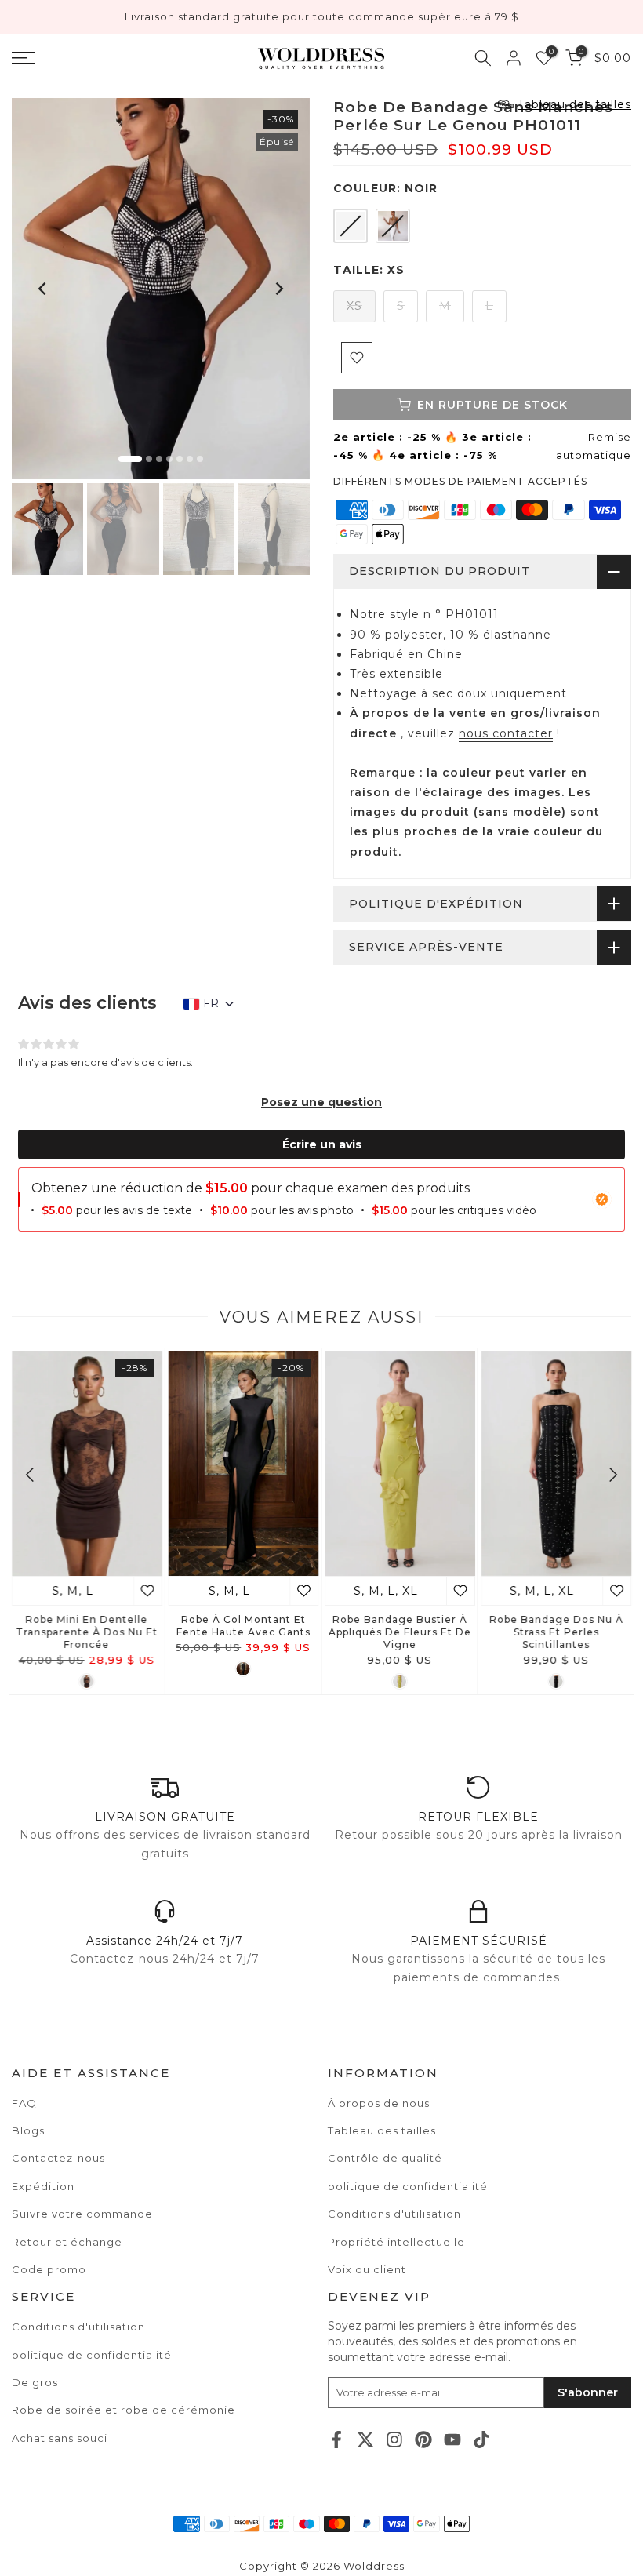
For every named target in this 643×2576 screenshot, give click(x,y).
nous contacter (506, 733)
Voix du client (367, 2269)
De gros (35, 2382)
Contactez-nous (58, 2158)
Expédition (43, 2186)
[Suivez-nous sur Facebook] (336, 2439)
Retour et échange (67, 2242)
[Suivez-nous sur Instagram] (394, 2439)
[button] (321, 1102)
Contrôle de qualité (385, 2158)
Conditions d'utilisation (78, 2327)
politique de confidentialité (92, 2355)
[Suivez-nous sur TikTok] (481, 2439)
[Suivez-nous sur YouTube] (452, 2439)
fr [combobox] (211, 1003)
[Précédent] (43, 289)
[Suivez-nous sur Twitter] (365, 2439)
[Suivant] (278, 289)
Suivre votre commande (82, 2214)
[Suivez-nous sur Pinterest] (423, 2439)
